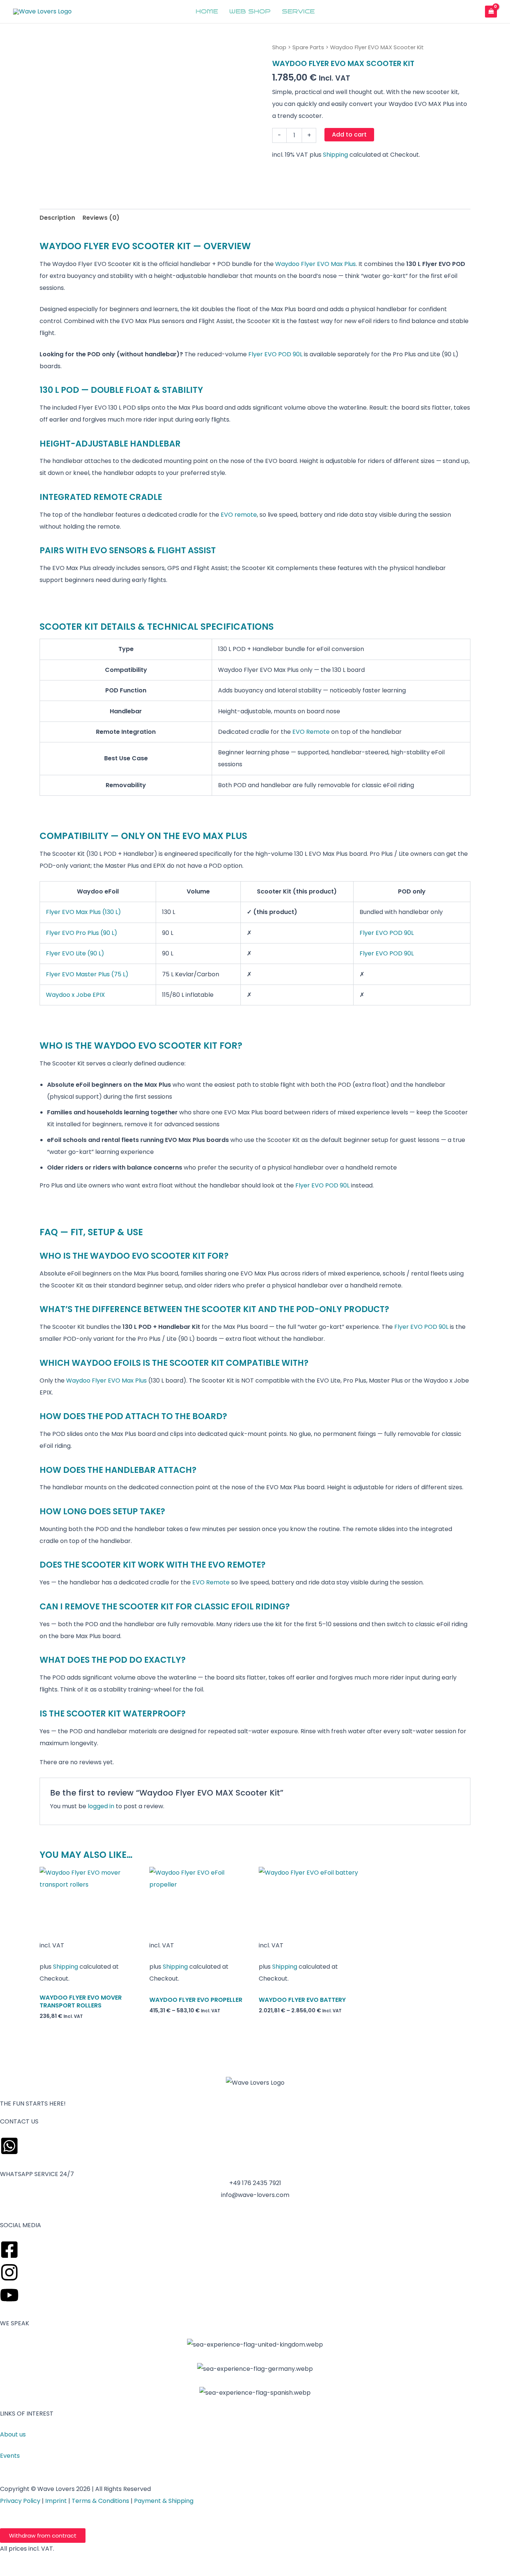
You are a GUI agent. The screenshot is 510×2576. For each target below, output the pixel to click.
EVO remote (239, 515)
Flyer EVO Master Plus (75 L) (87, 974)
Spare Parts (308, 47)
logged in (101, 1806)
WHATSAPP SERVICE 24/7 (37, 2174)
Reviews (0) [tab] (101, 218)
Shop (279, 47)
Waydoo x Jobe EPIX (75, 995)
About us (13, 2434)
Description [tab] (57, 218)
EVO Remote (311, 732)
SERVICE (298, 12)
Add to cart (349, 134)
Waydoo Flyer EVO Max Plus (315, 264)
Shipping (335, 155)
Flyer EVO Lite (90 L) (75, 953)
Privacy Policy (20, 2501)
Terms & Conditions (100, 2501)
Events (10, 2456)
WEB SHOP (250, 12)
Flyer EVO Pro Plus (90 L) (82, 933)
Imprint (56, 2501)
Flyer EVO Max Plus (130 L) (83, 912)
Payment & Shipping (164, 2501)
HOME (207, 12)
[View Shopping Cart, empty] (491, 11)
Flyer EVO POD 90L (275, 354)
